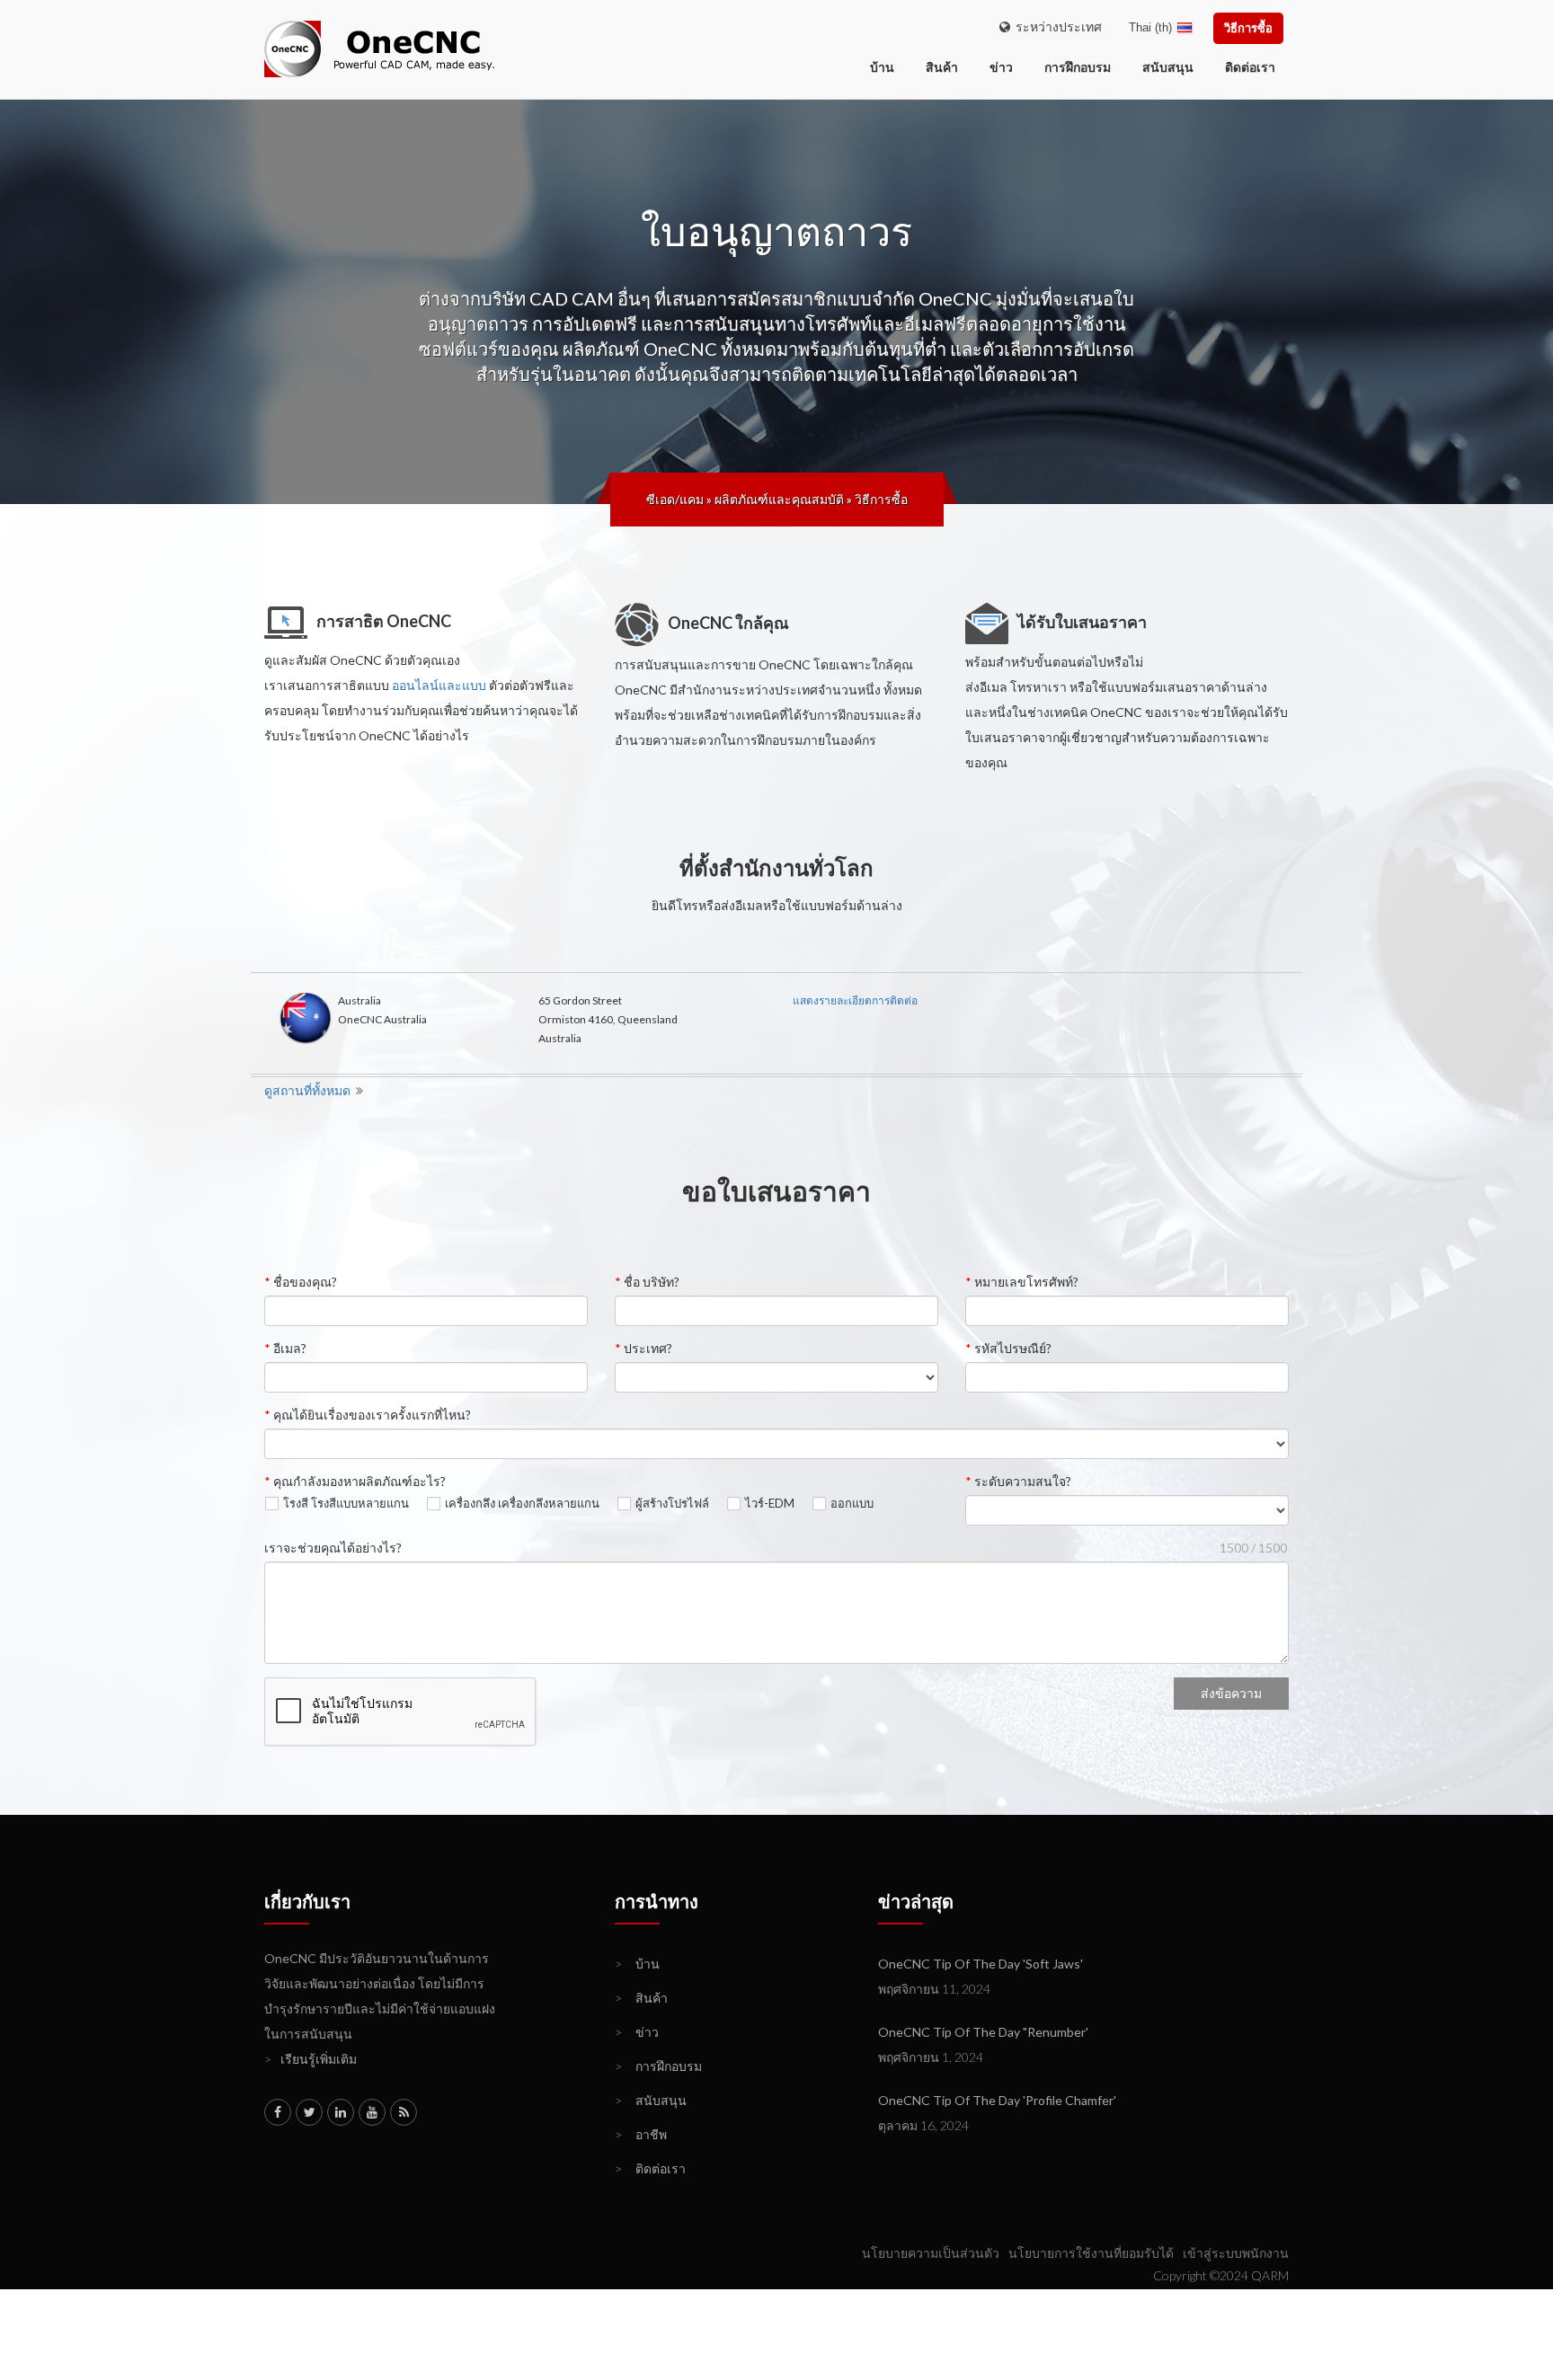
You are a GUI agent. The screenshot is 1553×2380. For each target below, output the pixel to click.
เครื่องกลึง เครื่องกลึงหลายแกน (522, 1504)
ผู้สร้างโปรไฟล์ (672, 1504)
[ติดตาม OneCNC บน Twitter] (309, 2112)
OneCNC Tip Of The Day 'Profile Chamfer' (997, 2100)
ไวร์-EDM (770, 1504)
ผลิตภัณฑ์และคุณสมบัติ (779, 499)
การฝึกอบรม (1078, 67)
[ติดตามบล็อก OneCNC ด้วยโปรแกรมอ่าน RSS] (404, 2112)
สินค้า (942, 67)
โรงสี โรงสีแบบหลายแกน (346, 1504)
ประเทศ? (643, 1348)
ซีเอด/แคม (675, 499)
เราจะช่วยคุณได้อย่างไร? (333, 1548)
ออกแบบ (852, 1504)
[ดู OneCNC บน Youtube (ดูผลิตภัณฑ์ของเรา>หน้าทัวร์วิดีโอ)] (372, 2112)
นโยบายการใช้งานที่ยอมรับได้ (1091, 2253)
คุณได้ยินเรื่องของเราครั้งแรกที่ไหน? (368, 1415)
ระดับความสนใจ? (1018, 1481)
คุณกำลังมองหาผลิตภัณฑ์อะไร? (355, 1481)
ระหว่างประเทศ (1056, 27)
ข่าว (1001, 67)
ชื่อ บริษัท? (647, 1282)
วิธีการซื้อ (1248, 28)
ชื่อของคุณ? (301, 1282)
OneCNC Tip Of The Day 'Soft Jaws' (981, 1964)
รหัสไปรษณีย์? (1008, 1348)
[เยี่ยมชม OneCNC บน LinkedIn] (341, 2112)
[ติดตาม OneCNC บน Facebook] (278, 2112)
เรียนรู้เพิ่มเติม (311, 2059)
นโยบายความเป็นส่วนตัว (931, 2253)
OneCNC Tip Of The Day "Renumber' (983, 2032)
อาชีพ (641, 2134)
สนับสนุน (1168, 67)
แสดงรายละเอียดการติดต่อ (855, 1000)
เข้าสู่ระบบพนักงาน (1236, 2253)
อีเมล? (285, 1348)
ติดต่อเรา (1250, 67)
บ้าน (637, 1964)
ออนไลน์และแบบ (439, 685)
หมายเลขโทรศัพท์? (1022, 1282)
